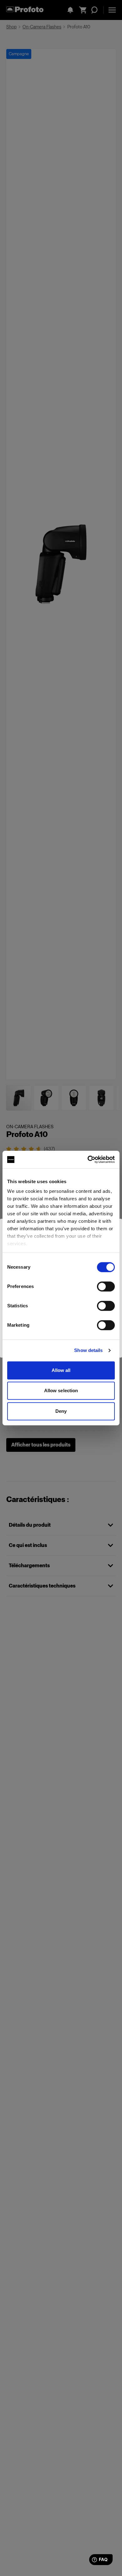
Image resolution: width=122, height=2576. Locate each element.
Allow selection (61, 1390)
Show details (88, 1350)
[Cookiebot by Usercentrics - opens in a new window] (88, 1159)
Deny (61, 1411)
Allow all (61, 1370)
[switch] (106, 1286)
